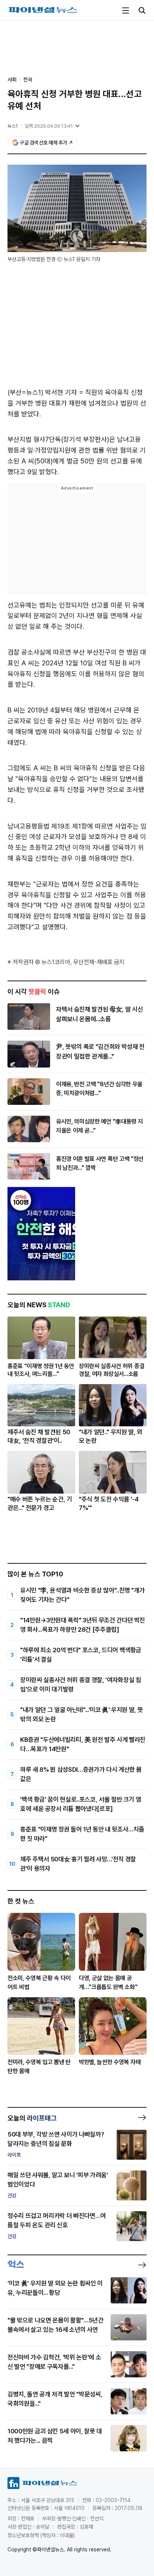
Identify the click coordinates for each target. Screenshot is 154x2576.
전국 (28, 80)
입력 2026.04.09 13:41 (49, 126)
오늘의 (32, 2118)
